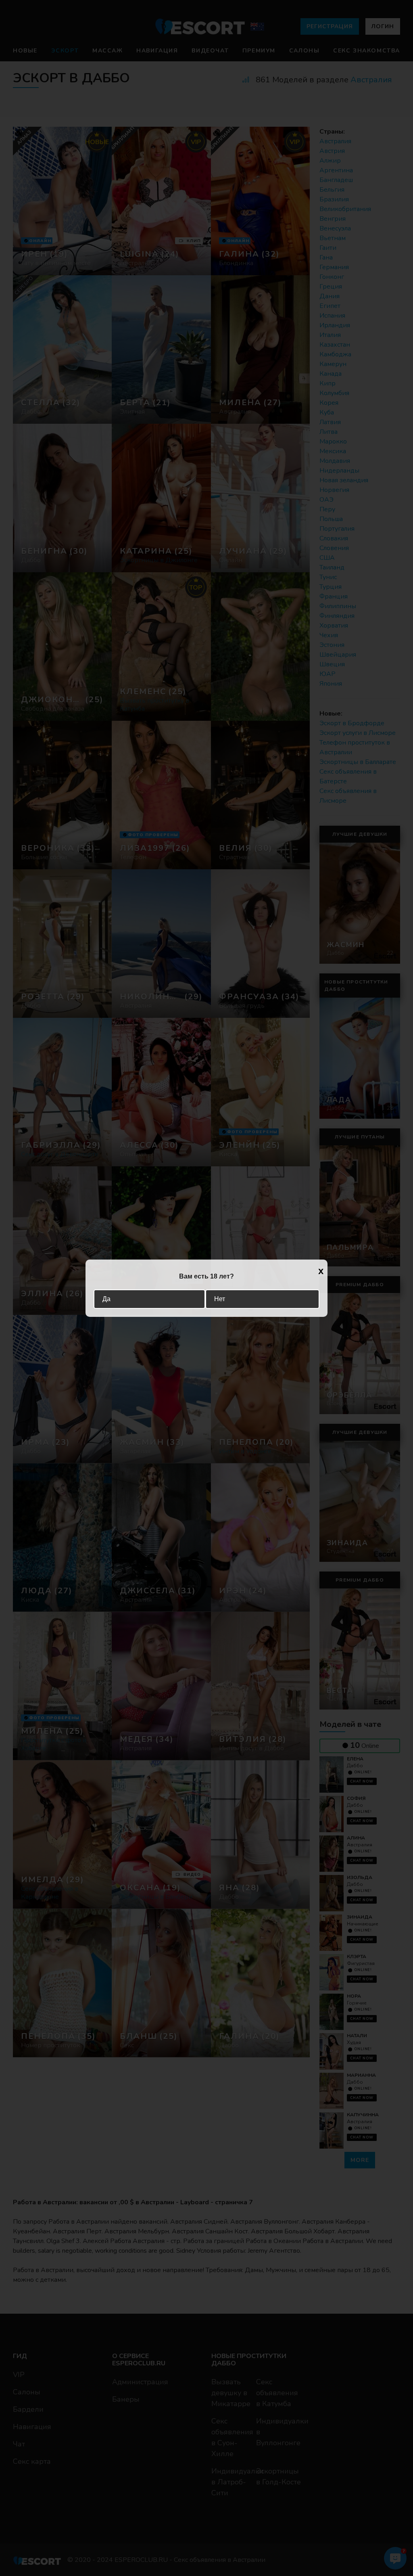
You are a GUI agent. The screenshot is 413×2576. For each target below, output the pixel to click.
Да (106, 1299)
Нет (220, 1299)
